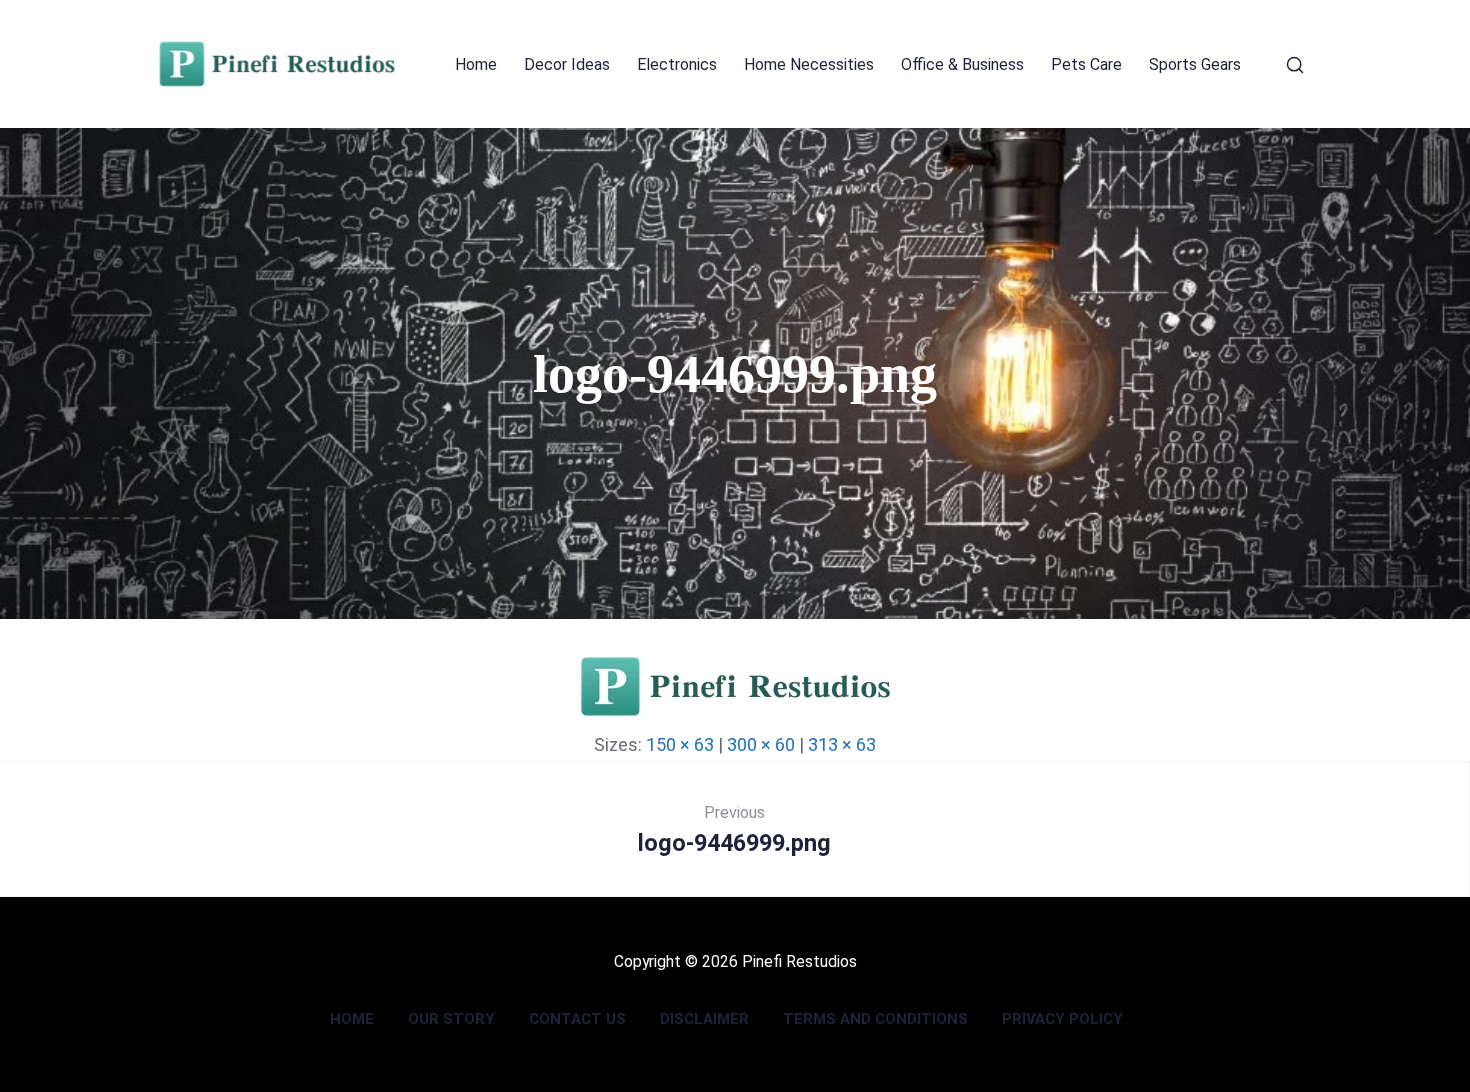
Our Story (451, 1019)
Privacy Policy (1062, 1019)
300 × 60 (761, 744)
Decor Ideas (567, 64)
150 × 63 (680, 744)
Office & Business (962, 64)
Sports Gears (1195, 64)
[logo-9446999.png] (735, 711)
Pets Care (1086, 64)
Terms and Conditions (875, 1019)
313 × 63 (842, 744)
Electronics (677, 64)
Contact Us (577, 1019)
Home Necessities (809, 64)
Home (476, 64)
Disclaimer (704, 1019)
